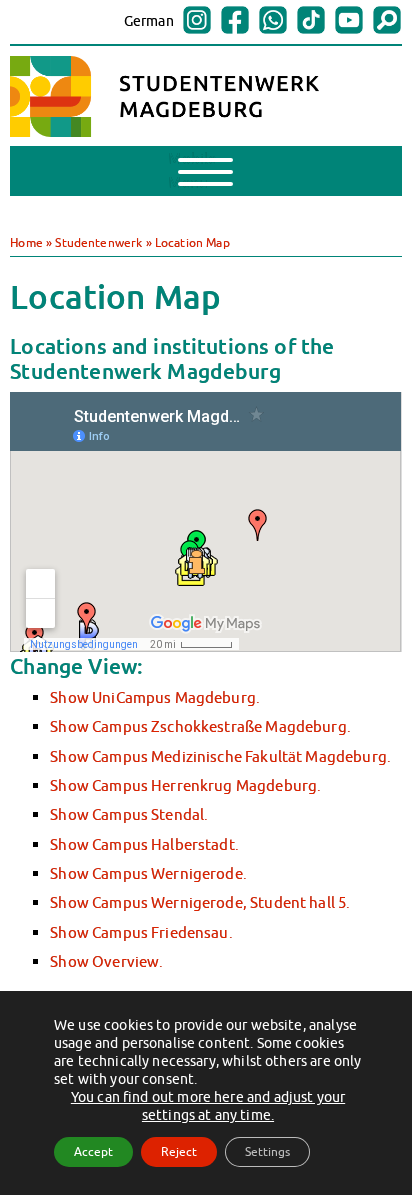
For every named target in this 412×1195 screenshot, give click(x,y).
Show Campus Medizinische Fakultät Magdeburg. (220, 756)
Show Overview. (106, 961)
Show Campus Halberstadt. (144, 844)
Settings (267, 1151)
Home (26, 242)
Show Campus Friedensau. (141, 932)
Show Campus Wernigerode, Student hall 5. (200, 902)
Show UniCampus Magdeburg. (155, 697)
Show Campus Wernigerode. (148, 873)
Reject (179, 1151)
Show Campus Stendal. (129, 814)
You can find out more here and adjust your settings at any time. (208, 1106)
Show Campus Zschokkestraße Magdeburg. (200, 726)
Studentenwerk (98, 242)
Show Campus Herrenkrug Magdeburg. (185, 785)
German (149, 21)
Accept (93, 1151)
